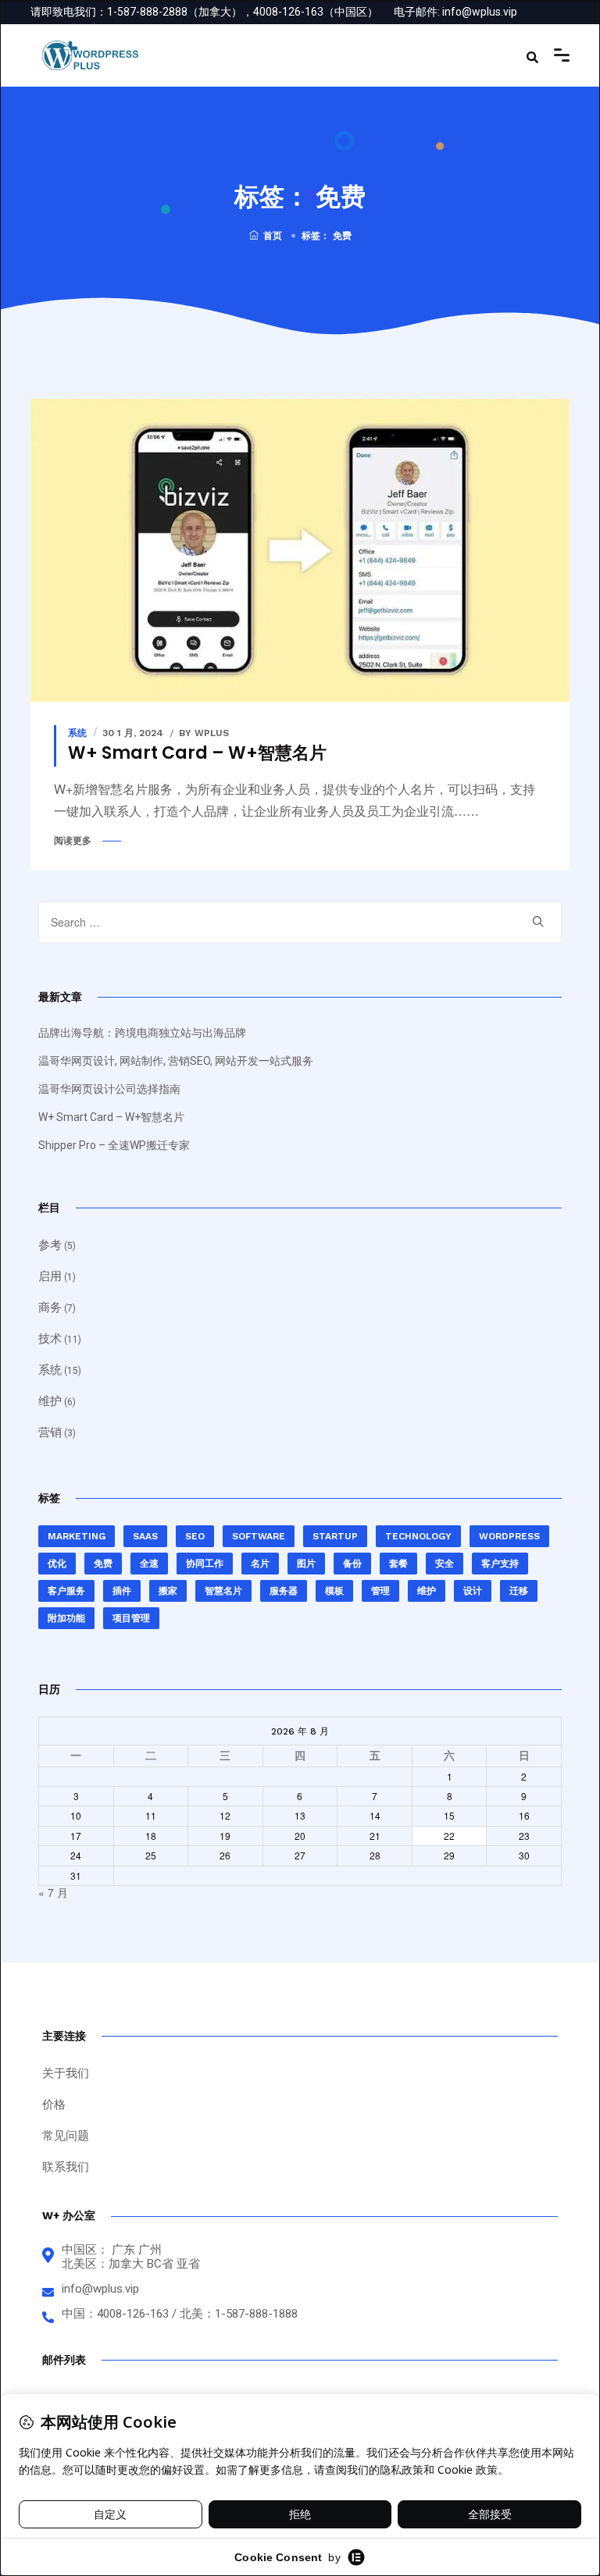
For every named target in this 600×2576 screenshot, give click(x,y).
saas (145, 1536)
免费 (103, 1564)
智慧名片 (223, 1591)
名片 (260, 1564)
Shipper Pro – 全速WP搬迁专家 (114, 1145)
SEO (195, 1536)
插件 (122, 1591)
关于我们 (66, 2073)
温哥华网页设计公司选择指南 (109, 1089)
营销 (50, 1432)
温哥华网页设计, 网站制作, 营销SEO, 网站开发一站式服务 (176, 1061)
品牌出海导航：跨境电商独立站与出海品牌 (142, 1033)
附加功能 (66, 1618)
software (259, 1536)
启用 (50, 1276)
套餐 (398, 1564)
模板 (334, 1591)
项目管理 (131, 1618)
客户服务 (66, 1591)
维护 (50, 1401)
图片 (306, 1564)
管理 (380, 1591)
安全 (445, 1564)
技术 (50, 1339)
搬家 (168, 1591)
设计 (473, 1591)
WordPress (509, 1536)
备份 (352, 1564)
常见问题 (66, 2136)
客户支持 (500, 1564)
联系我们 (66, 2167)
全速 (149, 1564)
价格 (54, 2105)
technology (418, 1536)
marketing (77, 1536)
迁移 (519, 1591)
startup (335, 1536)
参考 (50, 1245)
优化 (57, 1564)
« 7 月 (53, 1892)
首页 (273, 236)
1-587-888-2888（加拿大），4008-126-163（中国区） (243, 12)
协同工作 (205, 1564)
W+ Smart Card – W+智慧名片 (197, 753)
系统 (77, 733)
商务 (50, 1308)
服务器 (284, 1591)
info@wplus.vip (480, 12)
